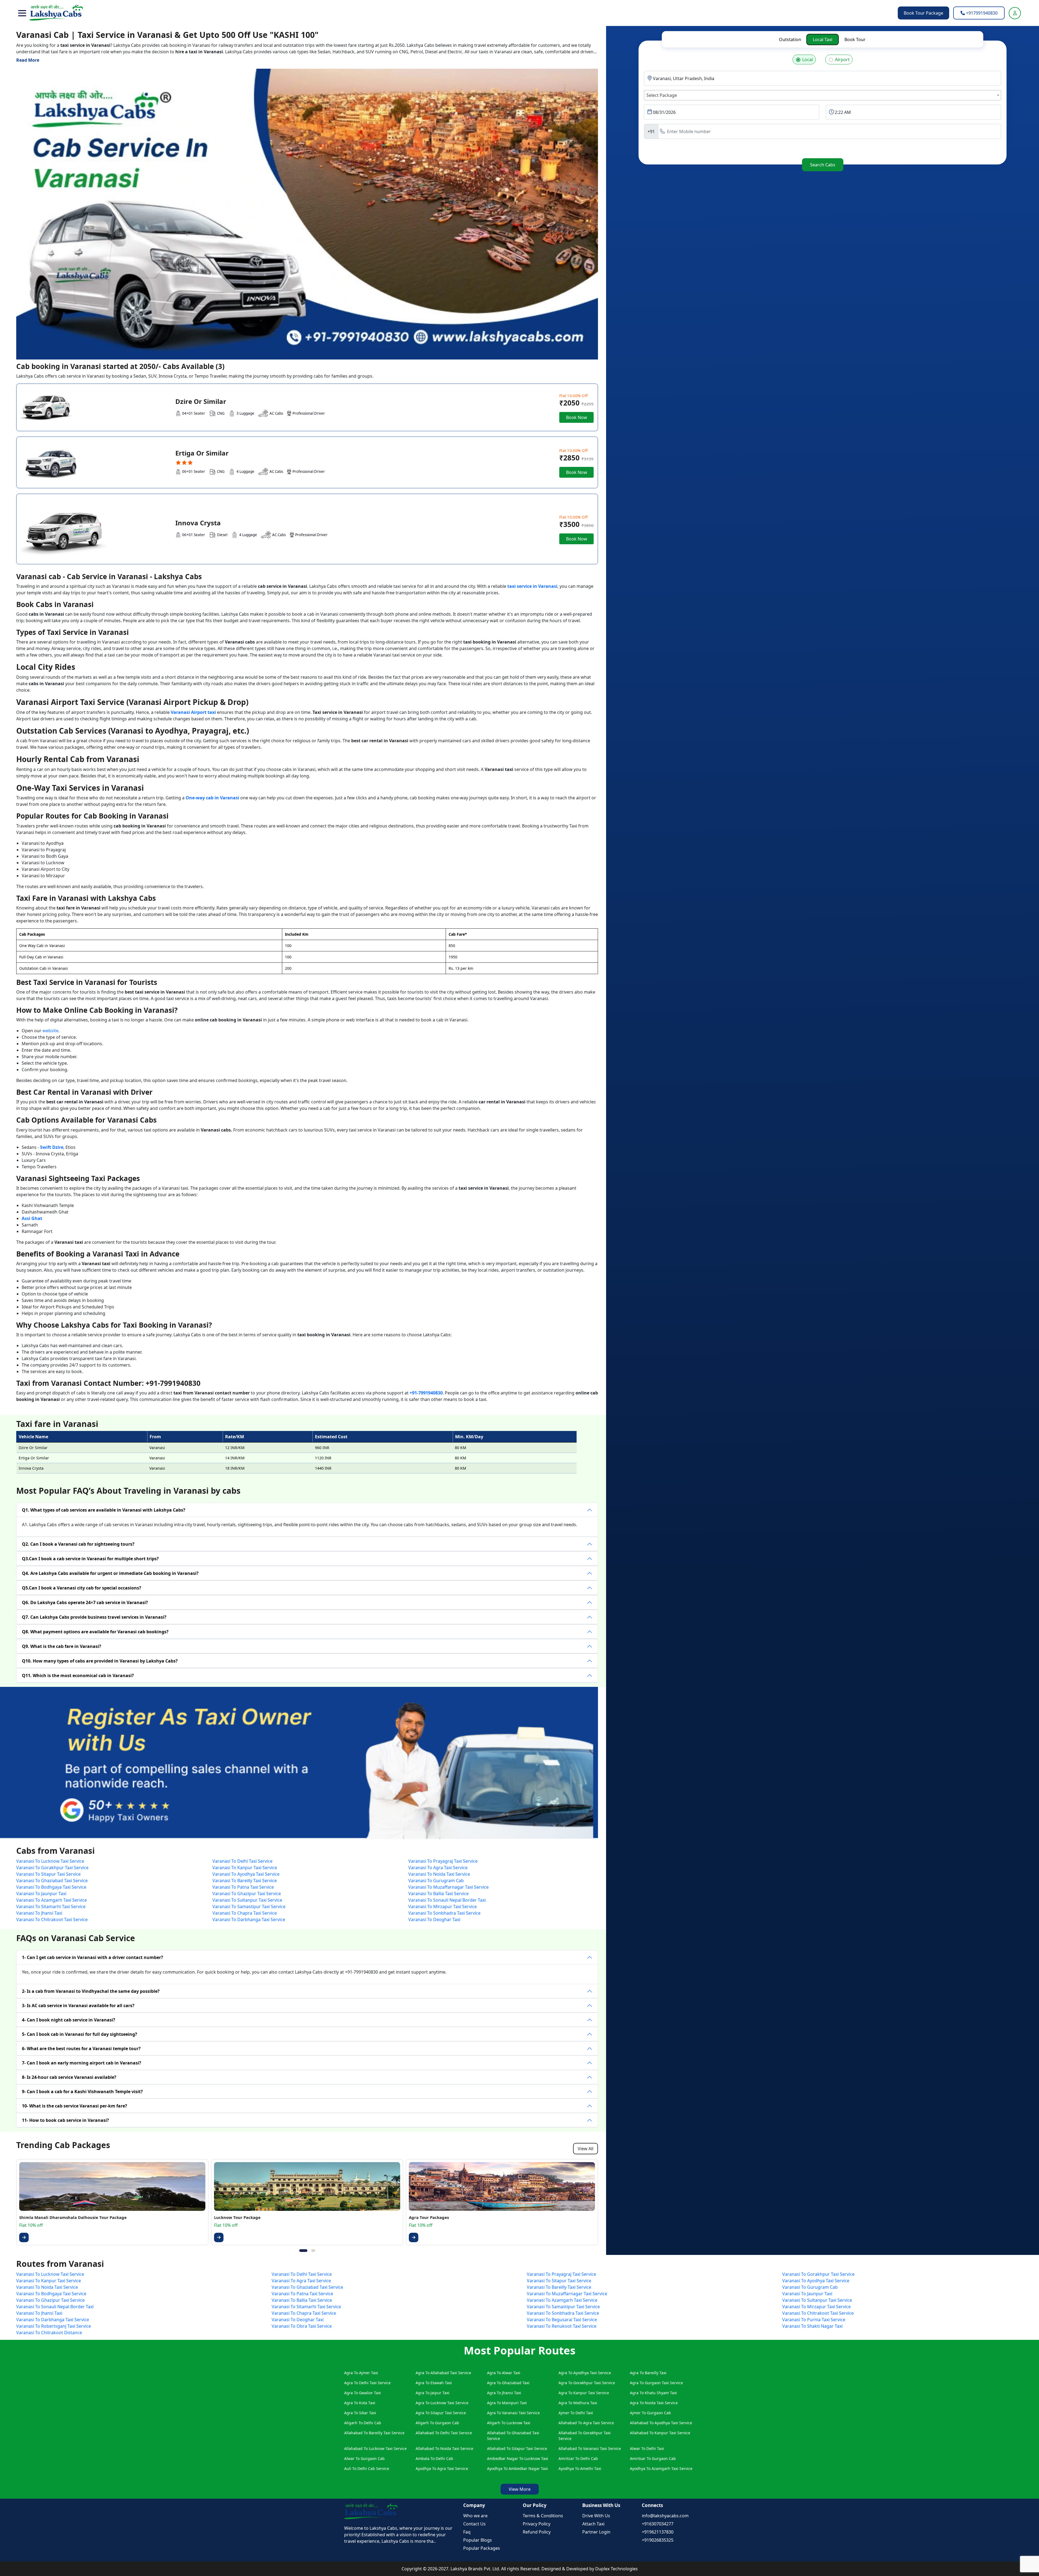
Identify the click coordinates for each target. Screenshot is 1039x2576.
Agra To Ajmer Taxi (361, 2373)
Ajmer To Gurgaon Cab (650, 2413)
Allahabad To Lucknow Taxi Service (375, 2448)
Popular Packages (482, 2548)
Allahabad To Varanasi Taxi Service (590, 2448)
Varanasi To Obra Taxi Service (302, 2326)
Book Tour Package (923, 13)
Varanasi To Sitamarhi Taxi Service (51, 1907)
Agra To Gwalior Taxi (363, 2393)
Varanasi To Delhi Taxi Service (242, 1861)
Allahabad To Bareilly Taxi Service (374, 2433)
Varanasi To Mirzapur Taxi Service (443, 1907)
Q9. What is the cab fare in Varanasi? (62, 1646)
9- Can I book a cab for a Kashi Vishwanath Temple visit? (82, 2092)
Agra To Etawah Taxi (434, 2383)
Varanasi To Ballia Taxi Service (438, 1894)
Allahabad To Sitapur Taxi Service (517, 2448)
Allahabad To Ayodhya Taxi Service (661, 2423)
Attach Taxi (593, 2524)
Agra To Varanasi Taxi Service (513, 2413)
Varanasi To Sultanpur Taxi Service (247, 1900)
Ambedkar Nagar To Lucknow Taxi (518, 2458)
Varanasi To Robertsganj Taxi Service (54, 2326)
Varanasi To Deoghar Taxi (434, 1919)
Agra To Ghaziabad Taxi (508, 2383)
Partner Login (596, 2532)
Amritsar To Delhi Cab (578, 2458)
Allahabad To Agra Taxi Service (586, 2423)
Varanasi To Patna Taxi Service (243, 1887)
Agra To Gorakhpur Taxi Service (587, 2383)
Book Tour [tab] (855, 39)
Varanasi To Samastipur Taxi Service (249, 1907)
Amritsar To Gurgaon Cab (653, 2458)
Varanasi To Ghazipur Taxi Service (247, 1894)
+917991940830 (981, 13)
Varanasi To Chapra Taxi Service (245, 1913)
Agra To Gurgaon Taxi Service (656, 2383)
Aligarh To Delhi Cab (363, 2423)
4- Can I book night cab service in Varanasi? (69, 2020)
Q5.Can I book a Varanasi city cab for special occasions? (82, 1588)
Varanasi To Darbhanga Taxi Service (249, 1919)
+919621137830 (658, 2532)
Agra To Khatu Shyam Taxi (653, 2393)
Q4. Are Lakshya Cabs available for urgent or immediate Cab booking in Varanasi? (110, 1573)
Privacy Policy (537, 2524)
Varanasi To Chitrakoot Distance (49, 2333)
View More (520, 2489)
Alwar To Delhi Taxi (647, 2448)
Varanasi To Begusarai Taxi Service (562, 2320)
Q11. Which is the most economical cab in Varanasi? (78, 1675)
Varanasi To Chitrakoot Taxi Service (52, 1919)
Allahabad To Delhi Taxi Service (444, 2433)
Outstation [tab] (790, 39)
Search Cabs (823, 165)
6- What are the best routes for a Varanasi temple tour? (81, 2049)
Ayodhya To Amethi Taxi (580, 2468)
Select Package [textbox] (662, 95)
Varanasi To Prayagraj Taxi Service (443, 1861)
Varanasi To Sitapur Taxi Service (48, 1874)
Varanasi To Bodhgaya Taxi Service (51, 1887)
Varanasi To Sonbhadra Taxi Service (444, 1913)
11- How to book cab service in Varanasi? (65, 2120)
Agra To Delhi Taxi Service (367, 2383)
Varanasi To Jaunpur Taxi (41, 1894)
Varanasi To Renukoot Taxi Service (562, 2326)
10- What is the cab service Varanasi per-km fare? (75, 2106)
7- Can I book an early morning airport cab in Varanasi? (82, 2063)
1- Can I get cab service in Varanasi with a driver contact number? (93, 1957)
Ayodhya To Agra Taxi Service (442, 2468)
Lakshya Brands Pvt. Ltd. (476, 2569)
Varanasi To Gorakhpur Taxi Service (52, 1868)
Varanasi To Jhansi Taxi (39, 1913)
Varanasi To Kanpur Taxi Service (245, 1868)
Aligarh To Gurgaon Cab (437, 2423)
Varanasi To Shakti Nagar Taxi (812, 2326)
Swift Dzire (52, 1147)
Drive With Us (596, 2516)
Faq (467, 2532)
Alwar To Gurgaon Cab (364, 2458)
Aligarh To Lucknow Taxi (509, 2423)
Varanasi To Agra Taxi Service (438, 1868)
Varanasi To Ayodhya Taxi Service (246, 1874)
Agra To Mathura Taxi (578, 2403)
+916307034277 (658, 2524)
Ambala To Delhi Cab (434, 2458)
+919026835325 (658, 2540)
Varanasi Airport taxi (193, 712)
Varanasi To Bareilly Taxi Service (245, 1881)
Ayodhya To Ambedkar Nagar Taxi (517, 2468)
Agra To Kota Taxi (360, 2403)
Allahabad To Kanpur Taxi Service (660, 2433)
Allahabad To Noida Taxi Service (444, 2448)
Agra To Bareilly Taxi (648, 2373)
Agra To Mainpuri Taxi (507, 2403)
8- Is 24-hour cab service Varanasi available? (69, 2077)
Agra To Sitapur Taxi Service (441, 2413)
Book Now (577, 417)
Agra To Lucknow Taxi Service (442, 2403)
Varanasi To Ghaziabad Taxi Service (52, 1881)
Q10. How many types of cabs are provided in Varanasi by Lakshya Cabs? (100, 1661)
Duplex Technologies (617, 2569)
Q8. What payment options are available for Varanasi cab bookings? (95, 1632)
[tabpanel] (823, 108)
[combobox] (823, 95)
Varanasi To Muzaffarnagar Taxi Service (448, 1887)
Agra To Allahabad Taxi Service (443, 2373)
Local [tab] (808, 60)
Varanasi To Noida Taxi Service (439, 1874)
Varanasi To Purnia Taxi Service (814, 2320)
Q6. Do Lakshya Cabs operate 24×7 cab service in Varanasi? (85, 1602)
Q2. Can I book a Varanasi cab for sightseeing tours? (78, 1544)
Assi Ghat (32, 1218)
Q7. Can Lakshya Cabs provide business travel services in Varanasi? (94, 1617)
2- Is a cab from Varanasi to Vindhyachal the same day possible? (91, 1991)
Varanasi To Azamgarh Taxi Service (52, 1900)
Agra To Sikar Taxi (360, 2413)
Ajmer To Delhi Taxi (576, 2413)
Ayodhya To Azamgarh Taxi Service (661, 2468)
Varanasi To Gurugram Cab (436, 1881)
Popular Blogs (478, 2540)
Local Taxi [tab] (823, 39)
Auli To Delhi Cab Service (367, 2468)
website (50, 1031)
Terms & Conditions (543, 2516)
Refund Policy (537, 2532)
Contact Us (474, 2524)
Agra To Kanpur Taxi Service (584, 2393)
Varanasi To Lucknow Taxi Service (50, 1861)
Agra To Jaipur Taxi (433, 2393)
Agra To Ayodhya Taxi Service (585, 2373)
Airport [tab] (842, 60)
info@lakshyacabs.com (665, 2516)
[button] (22, 13)
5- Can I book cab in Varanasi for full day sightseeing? (80, 2034)
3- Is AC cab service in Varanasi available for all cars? (78, 2006)
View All (586, 2149)
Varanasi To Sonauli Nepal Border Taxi (447, 1900)
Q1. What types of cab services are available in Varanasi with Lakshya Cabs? (104, 1510)
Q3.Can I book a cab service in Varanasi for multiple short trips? (90, 1559)
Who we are (475, 2516)
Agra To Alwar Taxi (504, 2373)
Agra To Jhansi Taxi (504, 2393)
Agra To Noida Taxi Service (654, 2403)
